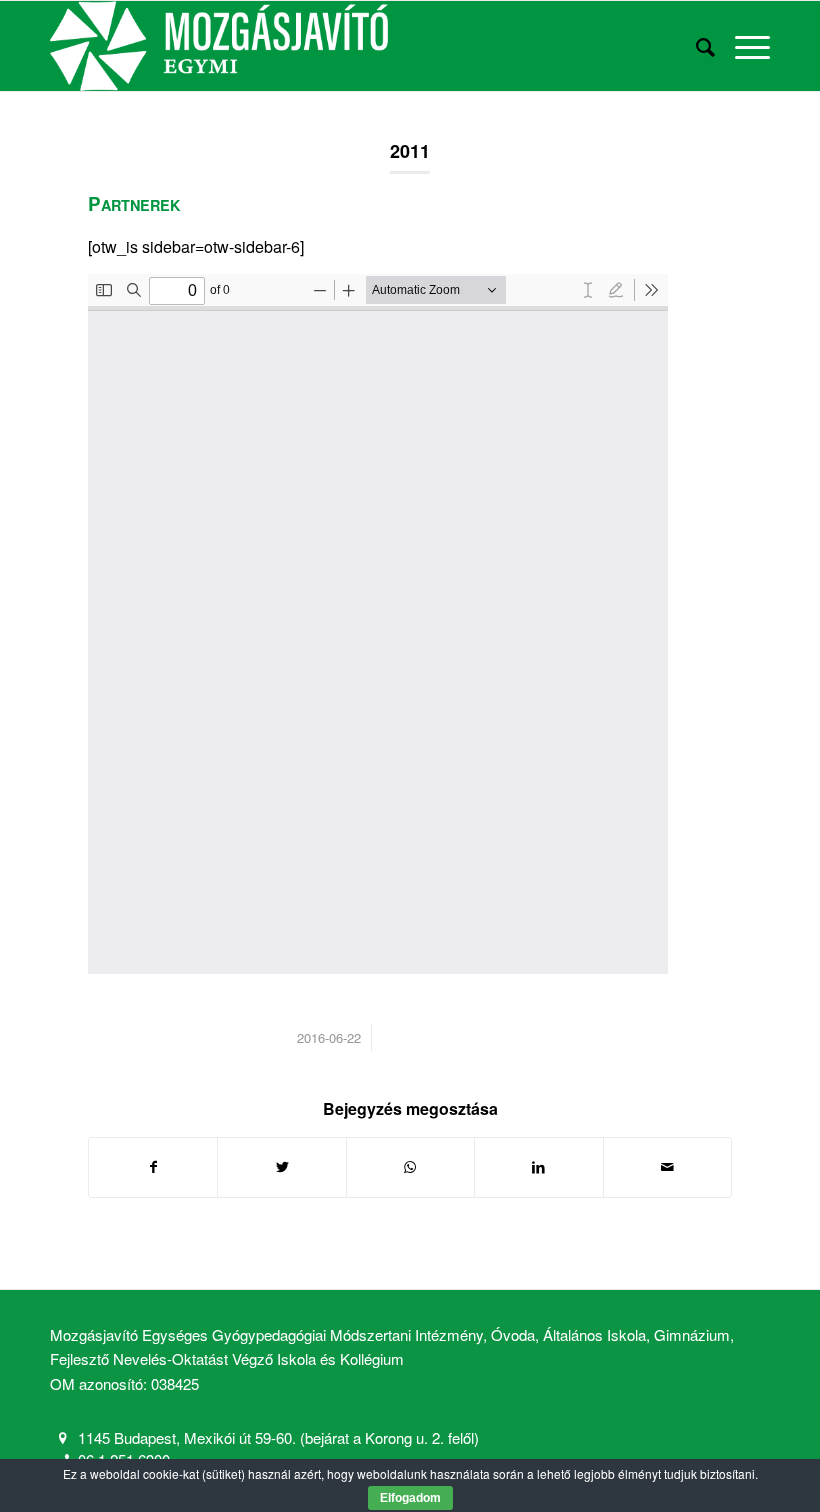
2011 (410, 151)
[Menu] (742, 46)
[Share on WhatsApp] (410, 1167)
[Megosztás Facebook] (153, 1167)
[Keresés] (695, 46)
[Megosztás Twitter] (281, 1167)
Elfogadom (410, 1498)
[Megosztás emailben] (667, 1167)
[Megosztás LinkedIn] (538, 1167)
